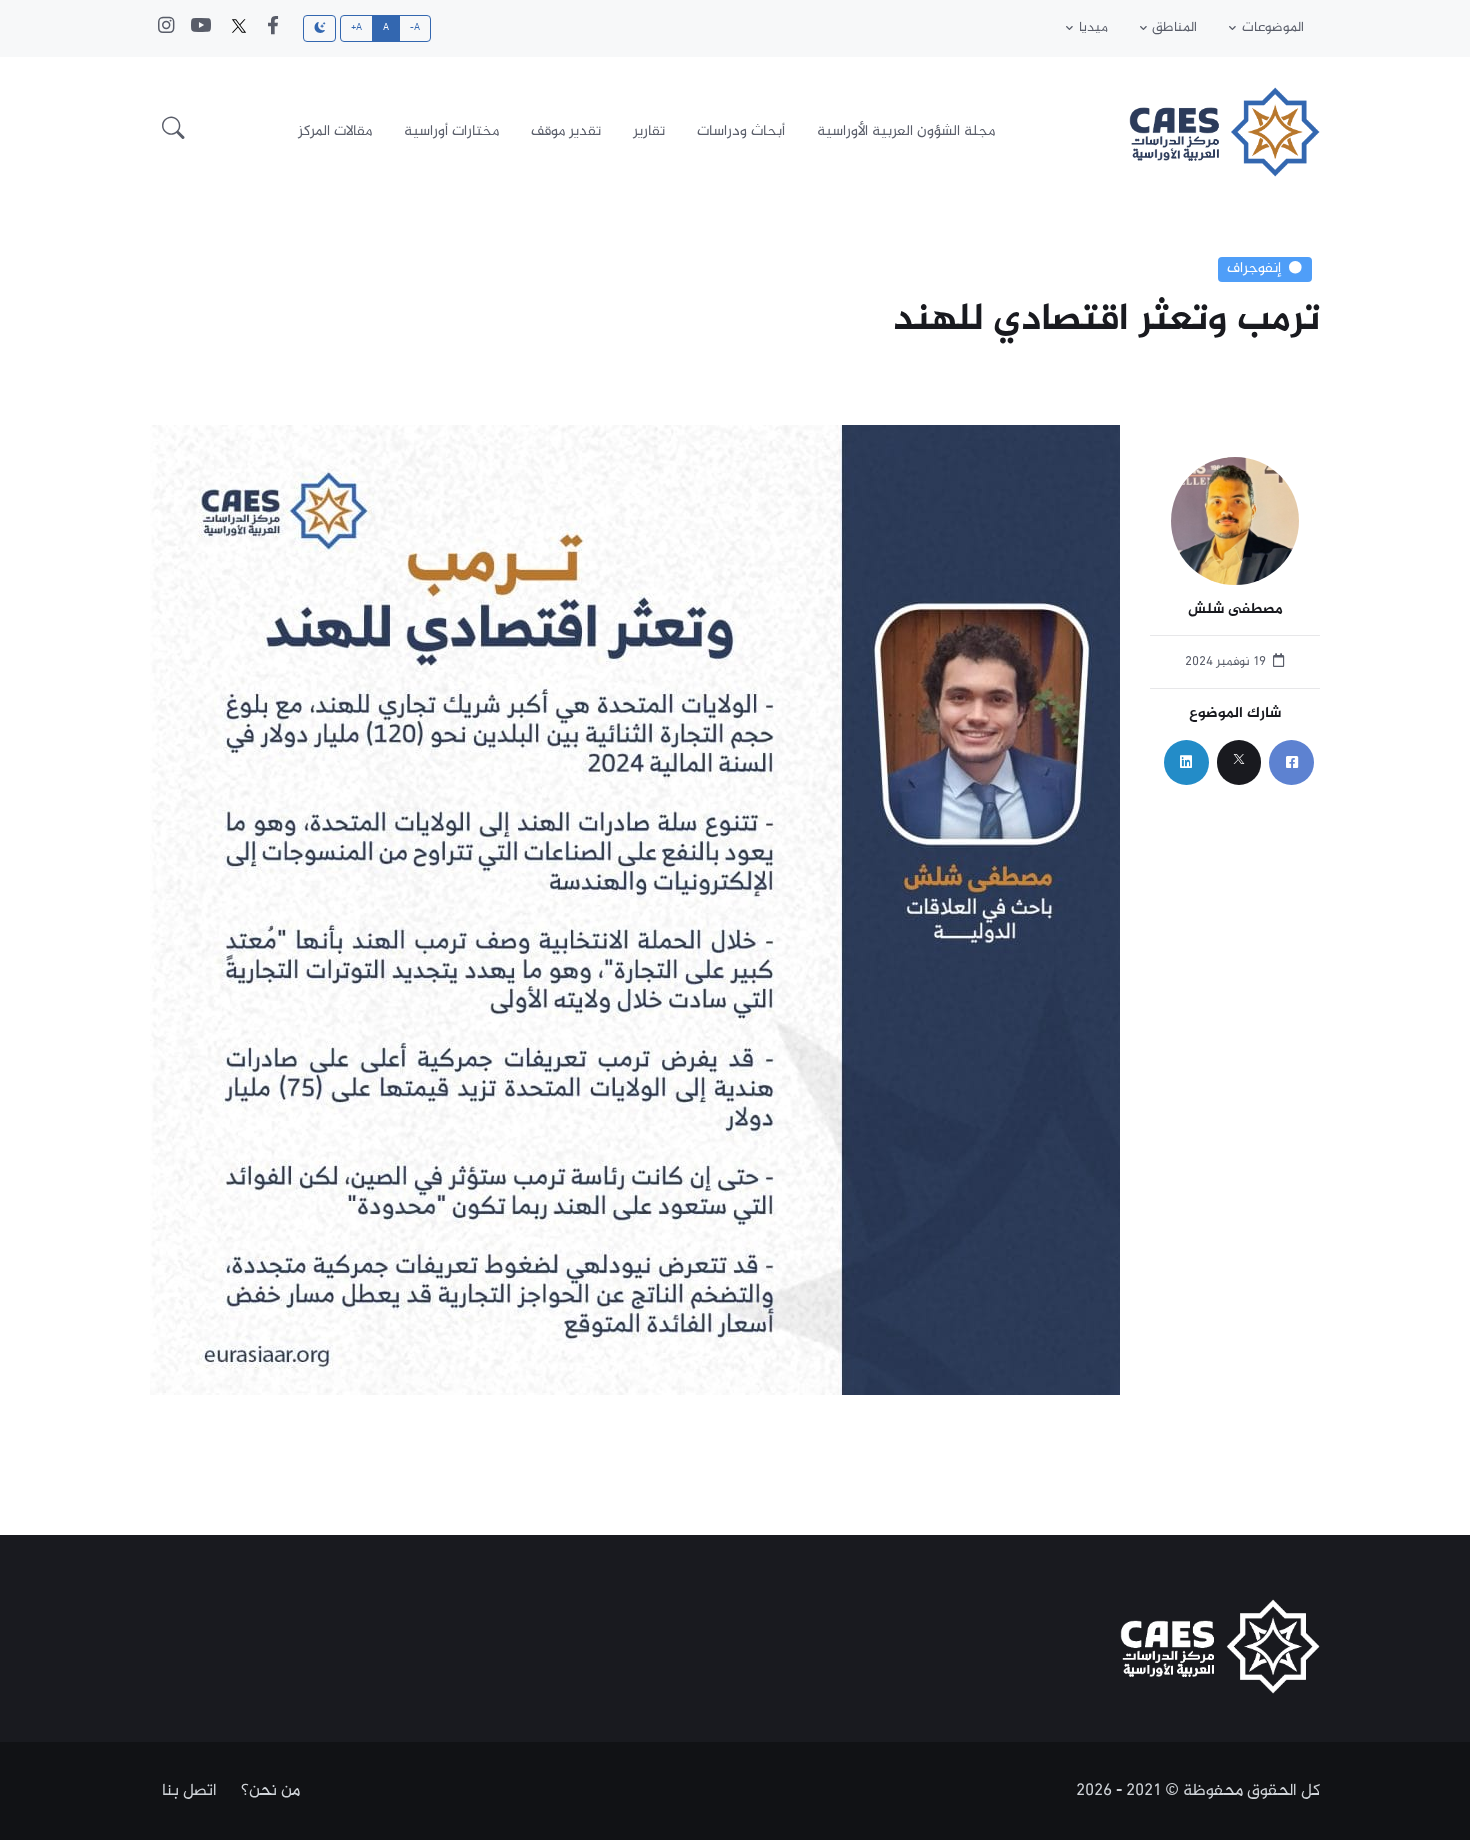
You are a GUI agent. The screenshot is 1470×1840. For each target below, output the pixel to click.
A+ (357, 28)
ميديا (1093, 28)
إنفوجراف (1254, 269)
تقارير (649, 131)
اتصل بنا (189, 1791)
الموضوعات (1273, 28)
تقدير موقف (566, 131)
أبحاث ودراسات (741, 131)
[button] (173, 132)
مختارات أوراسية (451, 131)
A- (415, 28)
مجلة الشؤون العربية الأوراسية (906, 131)
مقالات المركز (335, 131)
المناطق (1174, 28)
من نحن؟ (270, 1791)
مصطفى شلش (1235, 610)
